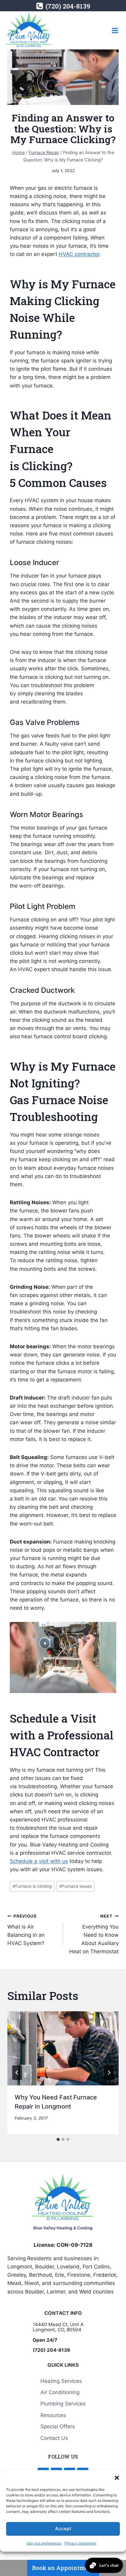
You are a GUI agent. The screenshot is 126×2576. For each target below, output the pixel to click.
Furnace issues (76, 1886)
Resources (53, 2415)
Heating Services (61, 2381)
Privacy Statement (80, 2543)
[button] (117, 2478)
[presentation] (63, 2048)
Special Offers (58, 2427)
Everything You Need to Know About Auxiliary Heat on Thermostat (94, 1934)
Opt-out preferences (44, 2543)
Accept (63, 2529)
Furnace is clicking (32, 1886)
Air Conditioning (60, 2392)
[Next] (109, 2073)
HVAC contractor (79, 254)
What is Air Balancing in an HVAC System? (26, 1930)
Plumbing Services (63, 2404)
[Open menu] (115, 30)
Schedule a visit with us (39, 1861)
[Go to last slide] (17, 2073)
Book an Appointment (63, 2568)
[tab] (58, 2139)
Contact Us (54, 2438)
